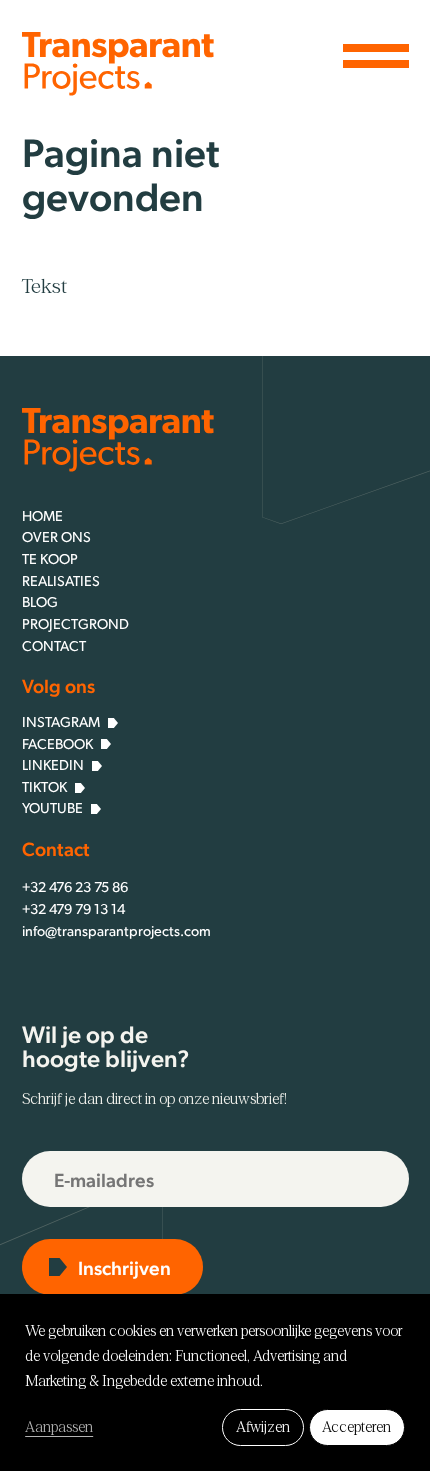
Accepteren (356, 1427)
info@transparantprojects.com (116, 930)
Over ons (56, 536)
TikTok (44, 786)
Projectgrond (75, 623)
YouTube (52, 807)
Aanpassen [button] (59, 1427)
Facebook (57, 743)
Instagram (61, 721)
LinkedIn (53, 764)
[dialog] (215, 1382)
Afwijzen (263, 1427)
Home (42, 515)
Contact (54, 645)
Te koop (50, 558)
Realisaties (61, 580)
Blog (40, 601)
